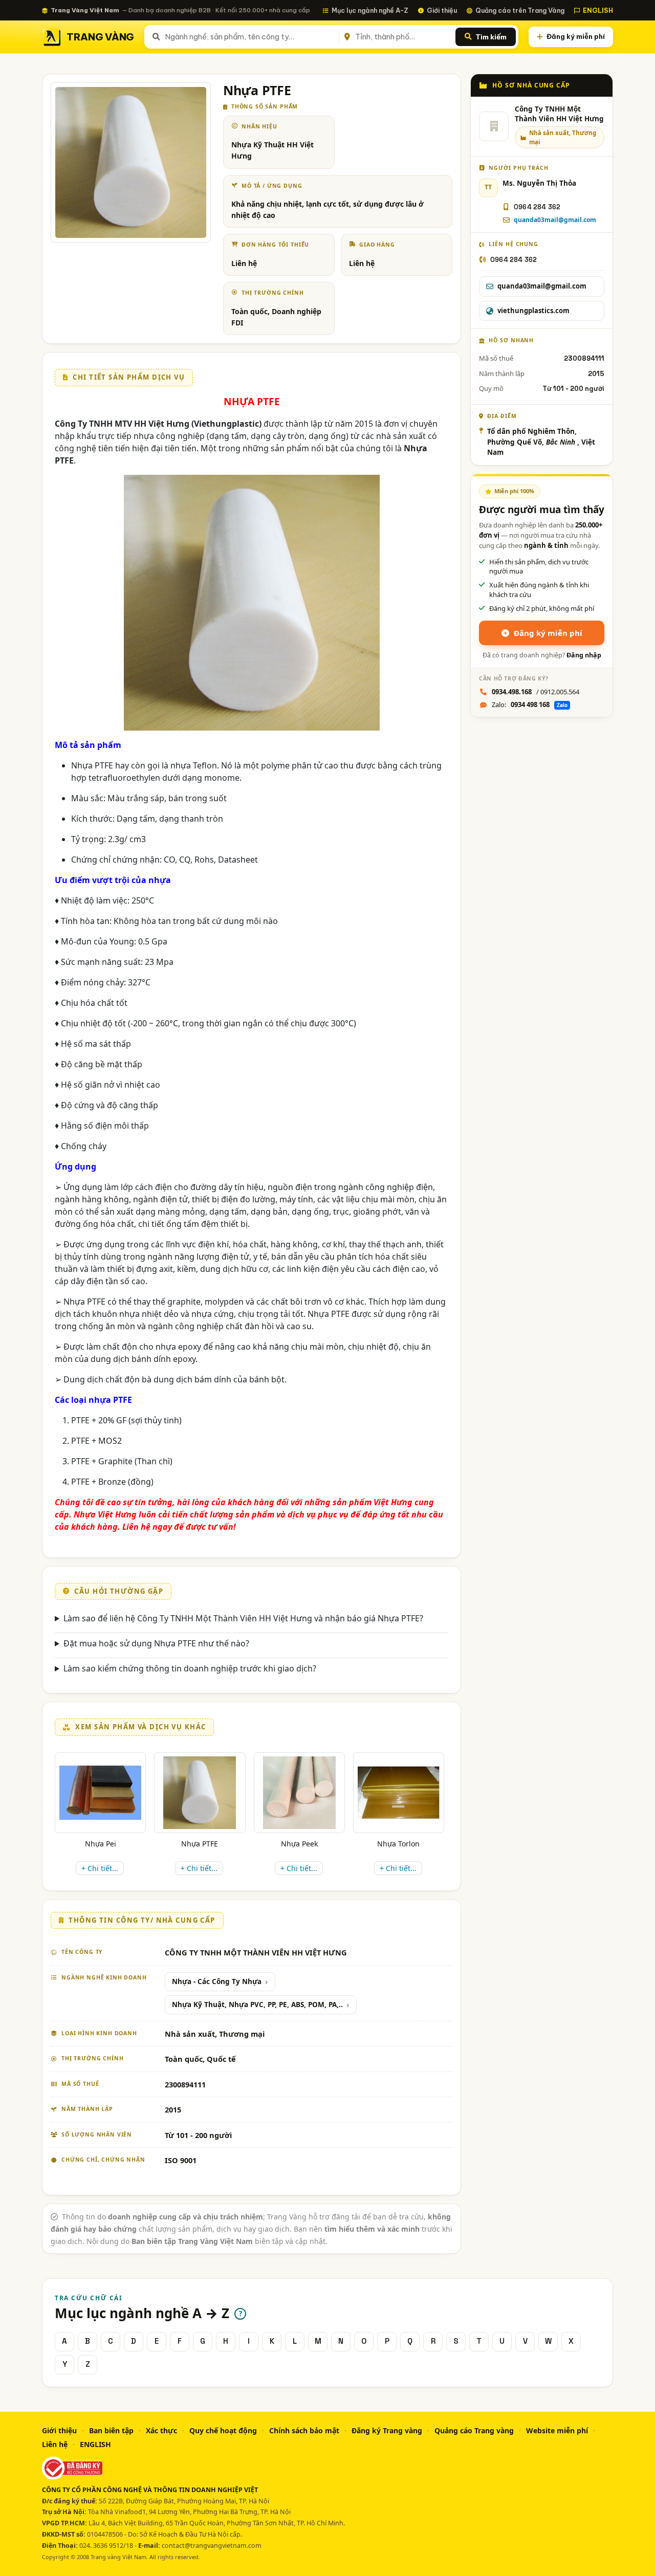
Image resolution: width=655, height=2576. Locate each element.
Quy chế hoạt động (223, 2430)
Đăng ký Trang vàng (387, 2430)
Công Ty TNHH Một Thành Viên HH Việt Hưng (559, 114)
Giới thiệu (442, 10)
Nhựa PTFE (200, 1844)
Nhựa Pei (101, 1844)
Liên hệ (55, 2444)
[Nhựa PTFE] (200, 1793)
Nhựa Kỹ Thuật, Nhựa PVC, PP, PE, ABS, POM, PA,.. (257, 2005)
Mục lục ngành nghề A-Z (370, 10)
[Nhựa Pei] (100, 1793)
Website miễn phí (557, 2430)
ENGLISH (598, 10)
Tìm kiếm (491, 37)
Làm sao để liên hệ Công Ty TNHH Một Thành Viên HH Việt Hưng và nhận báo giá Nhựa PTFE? (243, 1618)
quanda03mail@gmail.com (555, 220)
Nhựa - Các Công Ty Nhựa (217, 1981)
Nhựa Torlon (398, 1844)
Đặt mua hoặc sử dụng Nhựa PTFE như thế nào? (156, 1643)
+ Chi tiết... (100, 1868)
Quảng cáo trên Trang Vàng (520, 10)
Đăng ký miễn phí (576, 36)
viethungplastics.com (533, 311)
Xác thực (161, 2430)
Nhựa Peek (299, 1844)
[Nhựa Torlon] (399, 1792)
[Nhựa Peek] (299, 1793)
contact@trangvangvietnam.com (212, 2546)
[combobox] (250, 37)
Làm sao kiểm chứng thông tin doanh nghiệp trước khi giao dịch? (190, 1668)
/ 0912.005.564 (536, 692)
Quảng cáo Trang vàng (474, 2430)
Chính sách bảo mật (304, 2430)
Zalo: (530, 704)
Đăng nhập (584, 655)
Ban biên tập (111, 2430)
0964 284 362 (537, 207)
